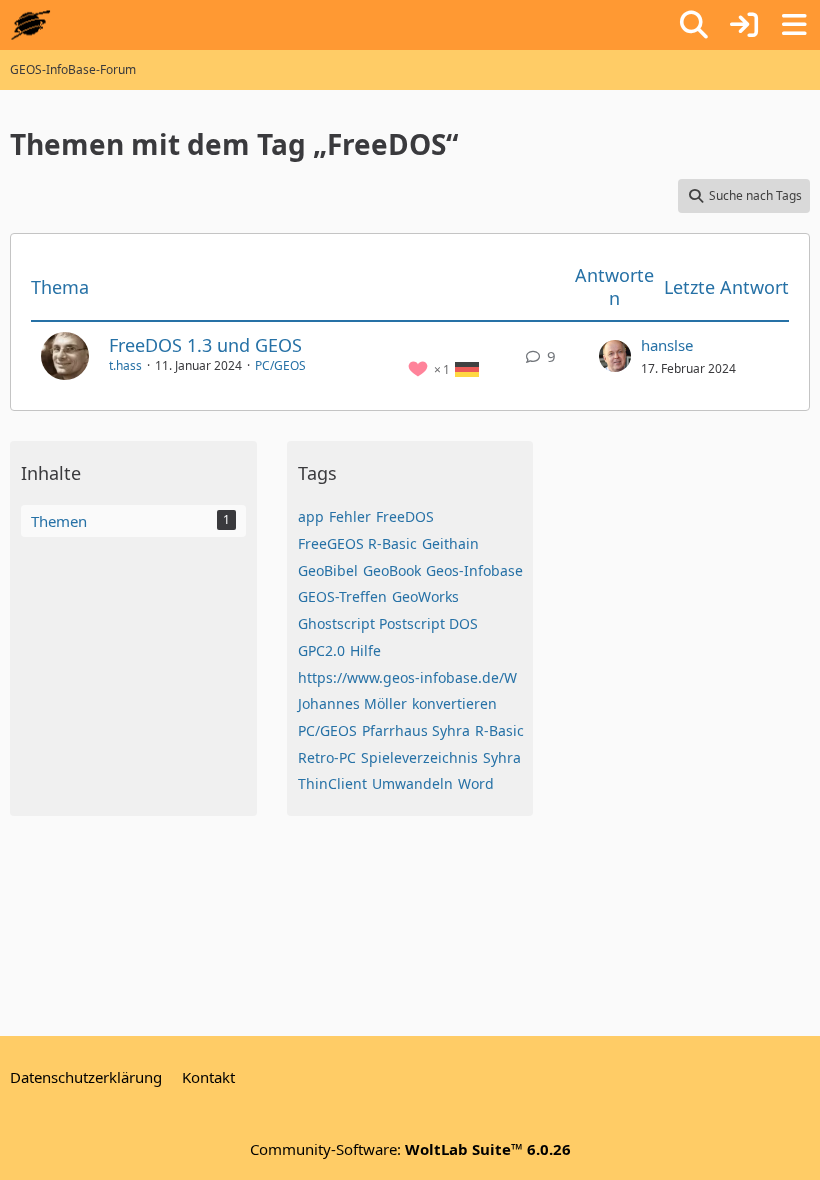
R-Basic (499, 730)
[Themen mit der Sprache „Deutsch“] (467, 368)
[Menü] (794, 25)
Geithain (450, 543)
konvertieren (454, 703)
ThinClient (332, 783)
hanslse (667, 345)
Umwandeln (412, 783)
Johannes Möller (352, 703)
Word (476, 783)
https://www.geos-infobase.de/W (407, 677)
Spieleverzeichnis (419, 757)
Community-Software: (410, 1149)
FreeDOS (405, 516)
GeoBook (392, 570)
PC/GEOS (280, 365)
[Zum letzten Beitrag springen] (615, 356)
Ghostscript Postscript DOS (388, 623)
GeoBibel (328, 570)
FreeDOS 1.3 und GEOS (205, 345)
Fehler (350, 516)
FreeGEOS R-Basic (357, 543)
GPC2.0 (321, 650)
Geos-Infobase (474, 570)
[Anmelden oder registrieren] (744, 25)
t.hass (125, 365)
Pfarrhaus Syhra (416, 730)
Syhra (502, 757)
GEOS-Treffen (342, 596)
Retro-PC (327, 757)
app (311, 516)
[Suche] (694, 25)
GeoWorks (425, 596)
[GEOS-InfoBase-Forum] (30, 25)
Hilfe (365, 650)
